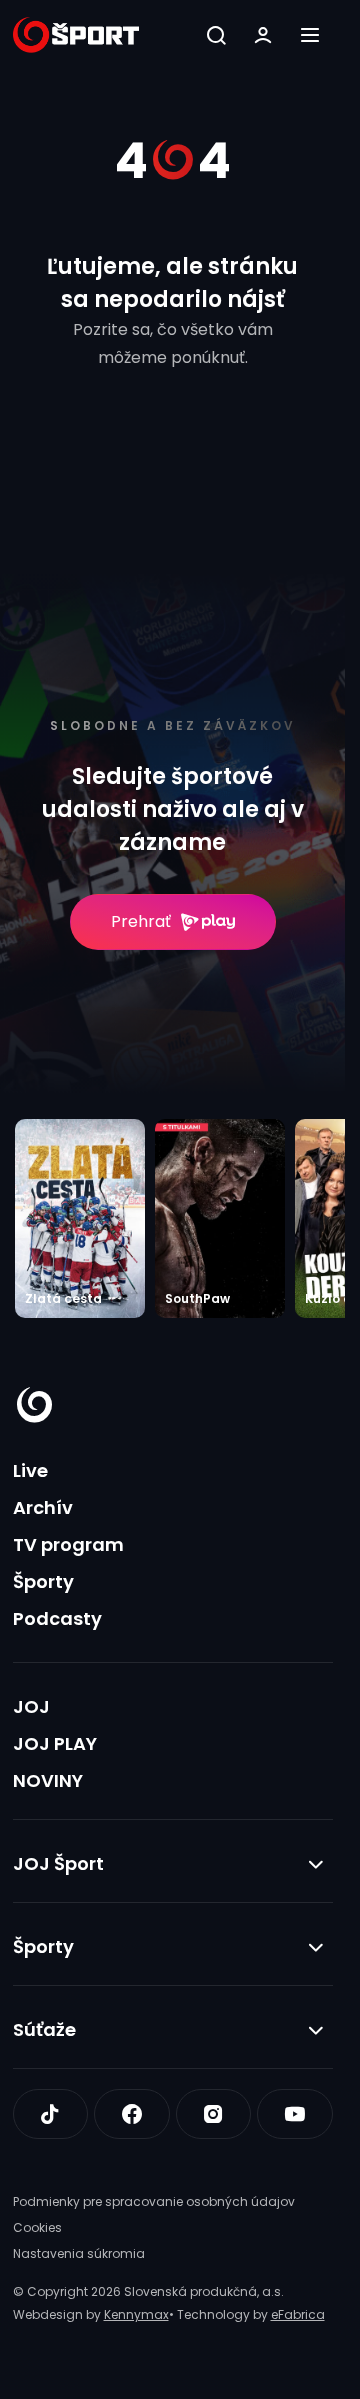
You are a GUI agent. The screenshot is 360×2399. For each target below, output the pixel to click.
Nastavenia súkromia (79, 2253)
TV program (68, 1544)
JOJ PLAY (55, 1743)
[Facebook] (132, 2114)
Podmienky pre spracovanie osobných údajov (154, 2201)
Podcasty (57, 1618)
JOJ (31, 1706)
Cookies (37, 2227)
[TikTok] (51, 2114)
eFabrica (298, 2314)
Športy (43, 1581)
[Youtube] (295, 2114)
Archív (43, 1507)
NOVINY (48, 1780)
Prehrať (141, 921)
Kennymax (136, 2314)
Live (30, 1470)
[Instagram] (214, 2114)
